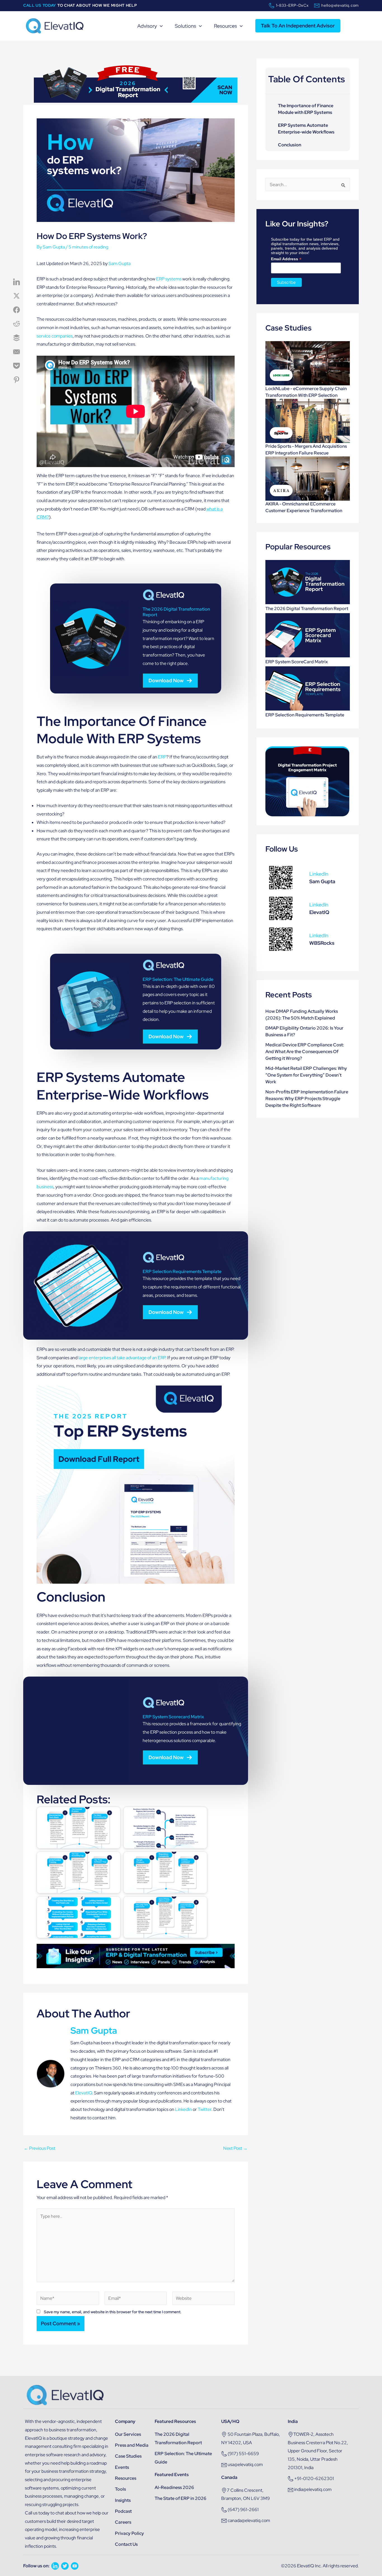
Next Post (235, 2148)
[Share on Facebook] (16, 310)
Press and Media (132, 2445)
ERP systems (169, 279)
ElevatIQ (84, 2093)
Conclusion (290, 145)
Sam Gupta (120, 263)
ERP (162, 757)
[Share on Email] (16, 352)
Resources (126, 2478)
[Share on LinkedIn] (16, 282)
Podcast (123, 2511)
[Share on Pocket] (16, 366)
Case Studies (128, 2456)
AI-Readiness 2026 (174, 2487)
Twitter (205, 2109)
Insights (123, 2500)
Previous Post (40, 2148)
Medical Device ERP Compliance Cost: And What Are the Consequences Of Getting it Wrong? (305, 1052)
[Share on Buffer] (16, 338)
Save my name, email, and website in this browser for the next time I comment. (113, 2312)
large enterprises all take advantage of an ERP (122, 1358)
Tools (120, 2489)
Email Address (286, 259)
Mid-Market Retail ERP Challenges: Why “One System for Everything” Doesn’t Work (306, 1075)
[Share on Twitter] (16, 296)
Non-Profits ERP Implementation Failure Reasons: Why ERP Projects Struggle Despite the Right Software (307, 1099)
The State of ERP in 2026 (181, 2498)
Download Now (166, 680)
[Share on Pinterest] (16, 380)
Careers (123, 2522)
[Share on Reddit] (16, 324)
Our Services (128, 2434)
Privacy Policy (129, 2533)
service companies (55, 336)
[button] (160, 26)
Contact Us (126, 2544)
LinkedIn (183, 2109)
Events (122, 2467)
